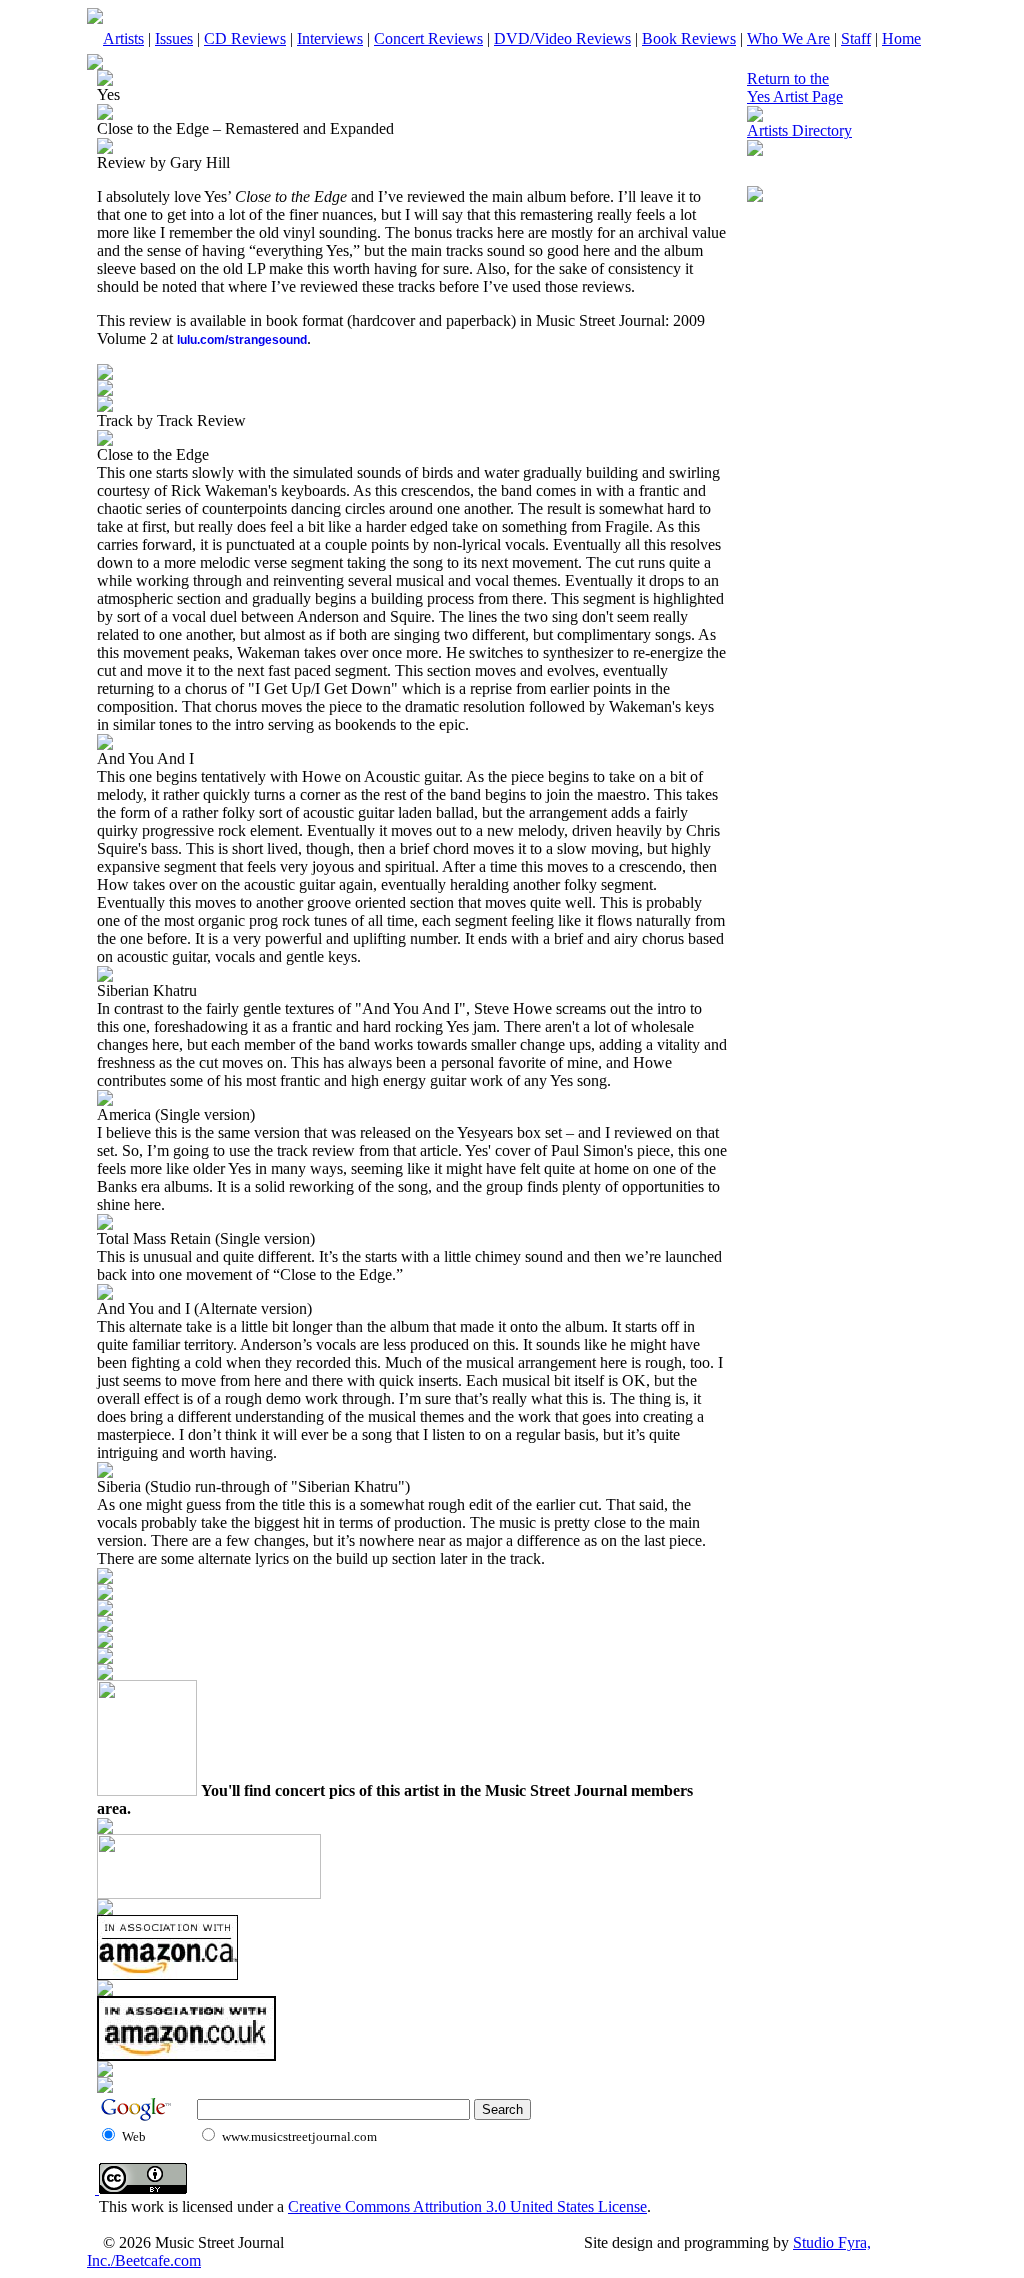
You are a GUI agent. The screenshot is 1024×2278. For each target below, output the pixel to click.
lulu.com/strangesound (242, 340)
